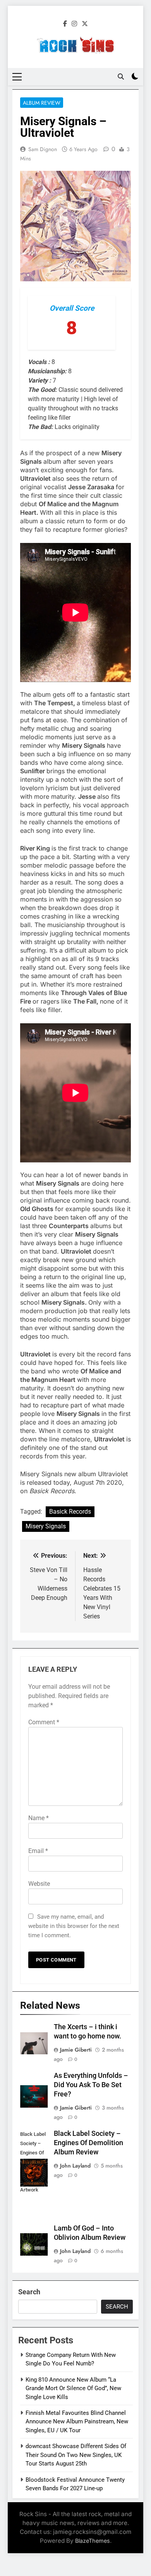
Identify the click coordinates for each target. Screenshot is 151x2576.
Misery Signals (46, 1526)
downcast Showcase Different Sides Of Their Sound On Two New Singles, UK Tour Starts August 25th (76, 2455)
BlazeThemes (93, 2541)
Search (29, 2292)
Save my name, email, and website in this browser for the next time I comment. (74, 1926)
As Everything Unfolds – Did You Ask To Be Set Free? (91, 2085)
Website (39, 1884)
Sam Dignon (43, 149)
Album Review (42, 103)
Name (39, 1818)
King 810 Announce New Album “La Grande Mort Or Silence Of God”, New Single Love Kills (73, 2388)
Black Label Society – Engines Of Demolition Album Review (88, 2143)
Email (38, 1851)
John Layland (75, 2166)
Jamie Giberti (76, 2050)
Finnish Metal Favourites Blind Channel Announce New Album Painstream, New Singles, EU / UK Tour (77, 2422)
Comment (44, 1722)
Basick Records (70, 1512)
